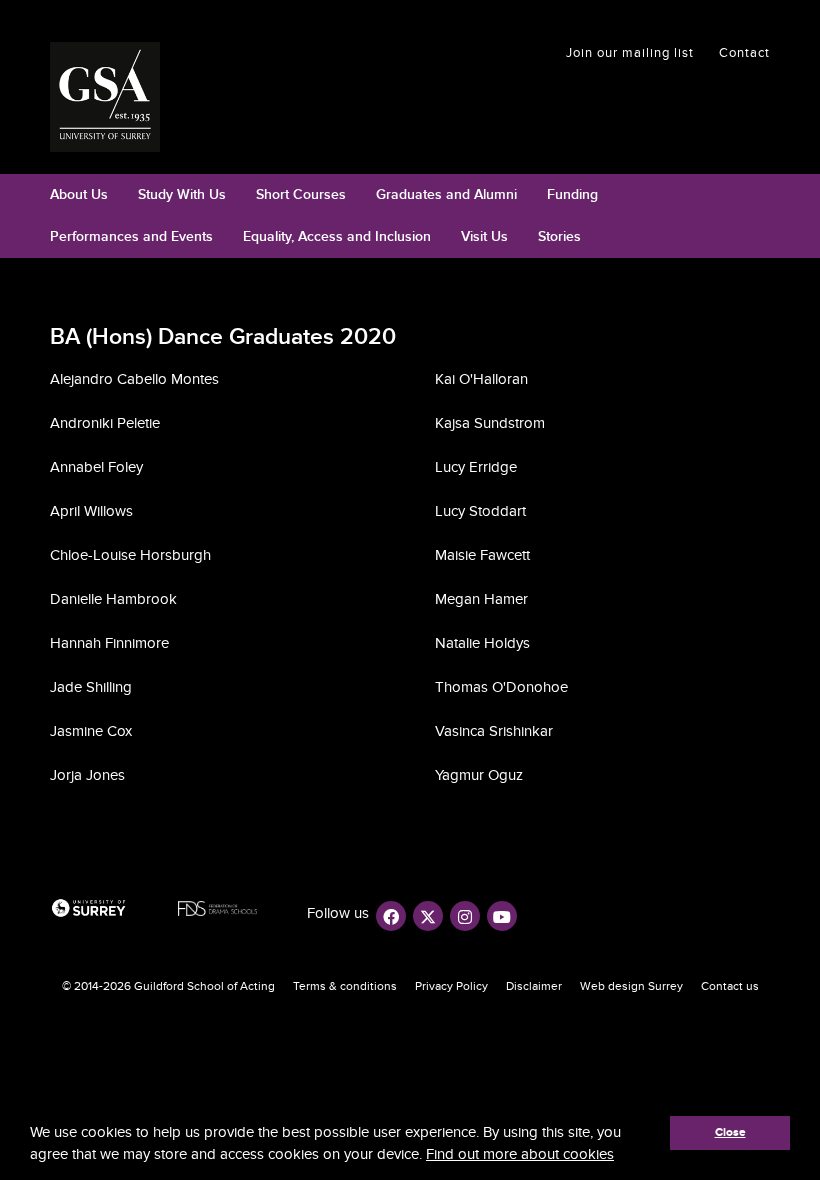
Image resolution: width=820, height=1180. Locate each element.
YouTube (502, 916)
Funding (572, 194)
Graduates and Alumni (446, 194)
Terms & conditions (345, 986)
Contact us (730, 986)
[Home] (112, 97)
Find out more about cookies (520, 1154)
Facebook (391, 916)
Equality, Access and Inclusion (337, 236)
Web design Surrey (631, 986)
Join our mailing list (630, 53)
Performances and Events (131, 236)
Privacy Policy (451, 986)
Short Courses (301, 194)
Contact (744, 53)
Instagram (465, 916)
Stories (559, 236)
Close (730, 1132)
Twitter (428, 916)
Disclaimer (534, 986)
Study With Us (182, 194)
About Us (79, 194)
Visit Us (484, 236)
